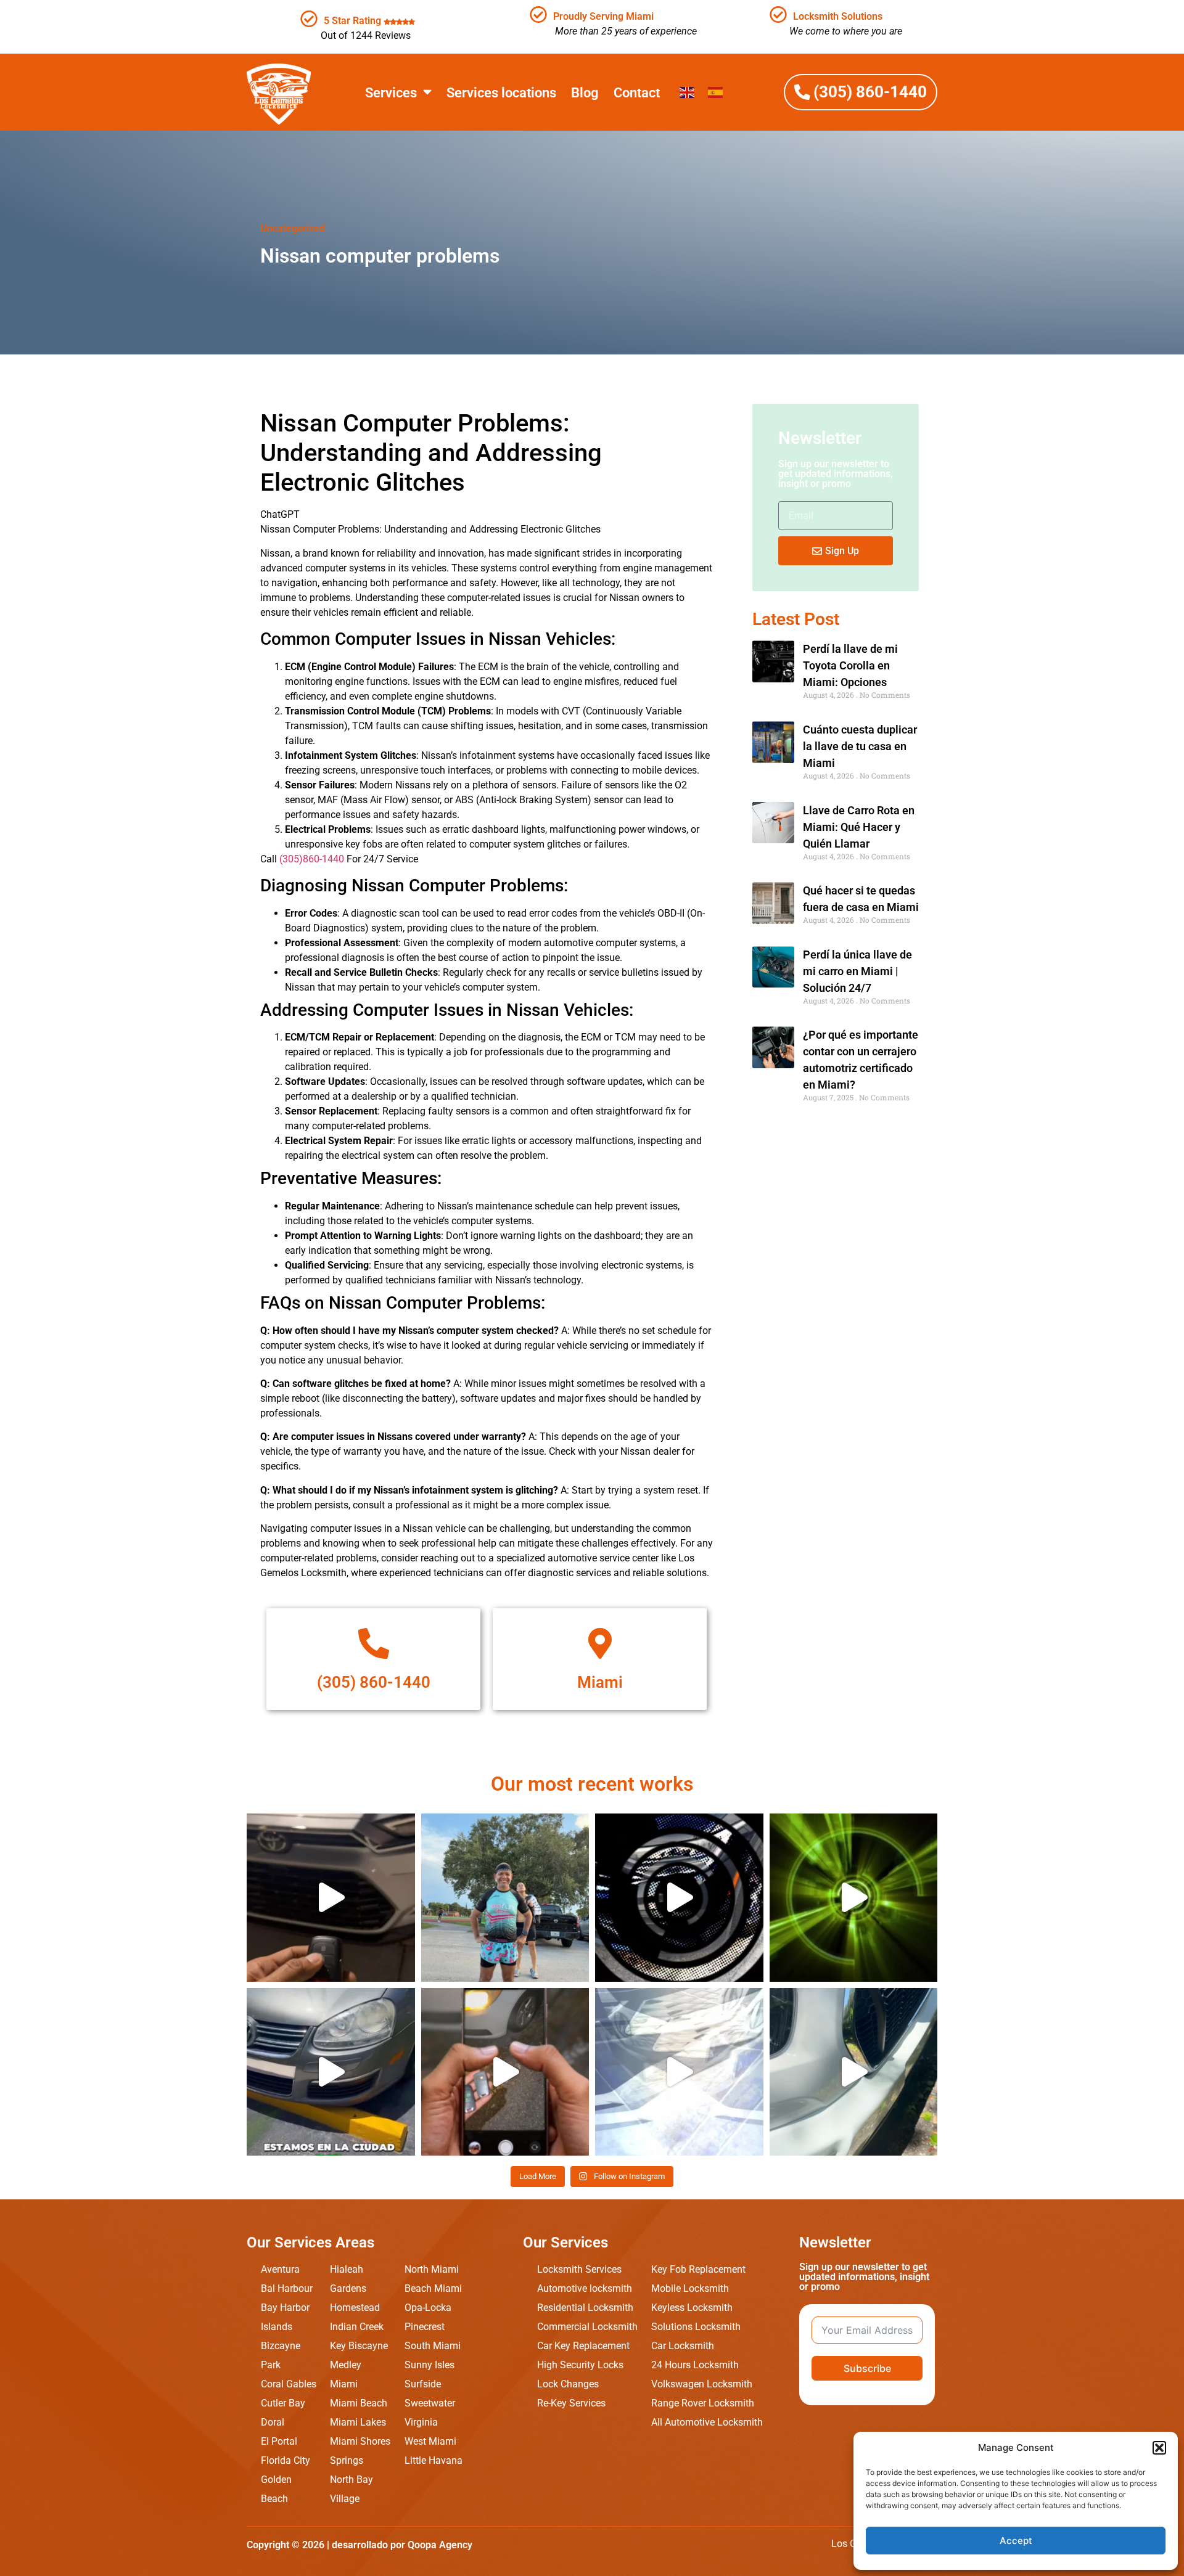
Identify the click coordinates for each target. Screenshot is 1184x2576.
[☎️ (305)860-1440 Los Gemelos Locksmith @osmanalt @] (331, 1898)
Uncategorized (293, 228)
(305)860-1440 (312, 859)
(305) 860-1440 (374, 1682)
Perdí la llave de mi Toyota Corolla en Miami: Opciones (850, 665)
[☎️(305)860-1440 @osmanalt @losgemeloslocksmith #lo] (679, 2072)
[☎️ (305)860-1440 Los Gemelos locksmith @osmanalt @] (854, 2072)
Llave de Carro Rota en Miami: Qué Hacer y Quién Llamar (859, 827)
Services (391, 92)
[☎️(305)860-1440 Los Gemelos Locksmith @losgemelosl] (854, 1898)
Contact (637, 92)
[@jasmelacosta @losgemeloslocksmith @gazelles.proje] (505, 1898)
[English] (688, 92)
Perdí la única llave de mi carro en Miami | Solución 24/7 (857, 971)
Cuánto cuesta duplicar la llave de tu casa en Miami (860, 746)
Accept (1016, 2541)
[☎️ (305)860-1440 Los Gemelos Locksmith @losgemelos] (679, 1898)
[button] (1159, 2448)
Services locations (501, 92)
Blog (585, 92)
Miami (600, 1682)
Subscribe (867, 2368)
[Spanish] (716, 92)
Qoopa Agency (440, 2545)
